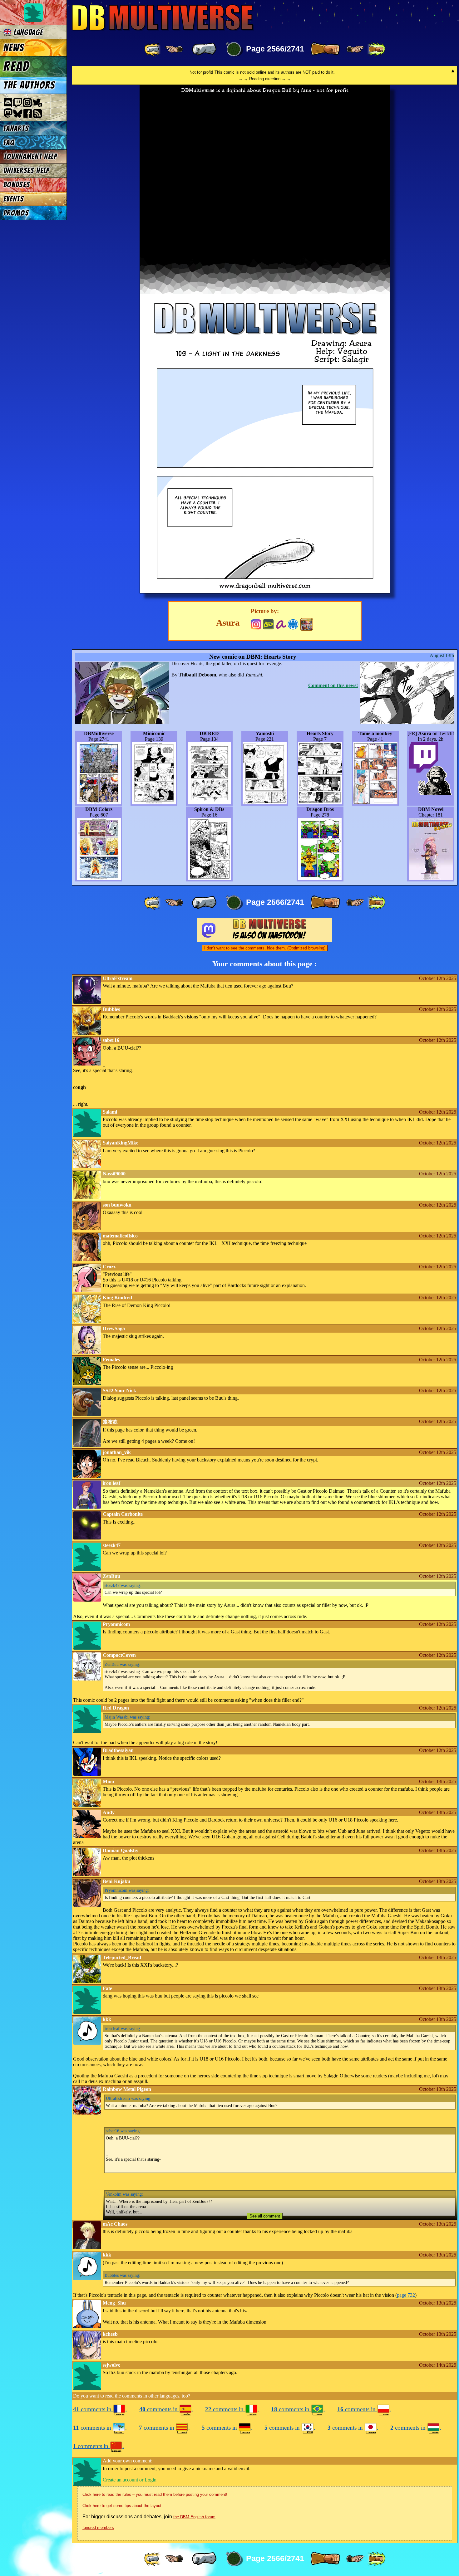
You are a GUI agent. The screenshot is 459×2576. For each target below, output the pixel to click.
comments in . (100, 2409)
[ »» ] (376, 49)
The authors (29, 85)
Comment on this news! (333, 685)
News (14, 48)
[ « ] (204, 49)
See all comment (265, 2216)
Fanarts (16, 128)
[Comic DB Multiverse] (307, 624)
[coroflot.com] (293, 624)
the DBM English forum (194, 2517)
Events (14, 199)
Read (16, 66)
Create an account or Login (130, 2480)
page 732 (406, 2295)
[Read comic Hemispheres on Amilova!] (281, 624)
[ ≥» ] (355, 49)
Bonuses (17, 185)
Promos (16, 213)
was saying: (123, 1585)
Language (27, 32)
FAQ (9, 142)
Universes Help (27, 171)
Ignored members (98, 2527)
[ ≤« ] (174, 49)
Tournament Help (30, 156)
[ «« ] (153, 49)
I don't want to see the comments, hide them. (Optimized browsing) (265, 948)
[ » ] (325, 49)
